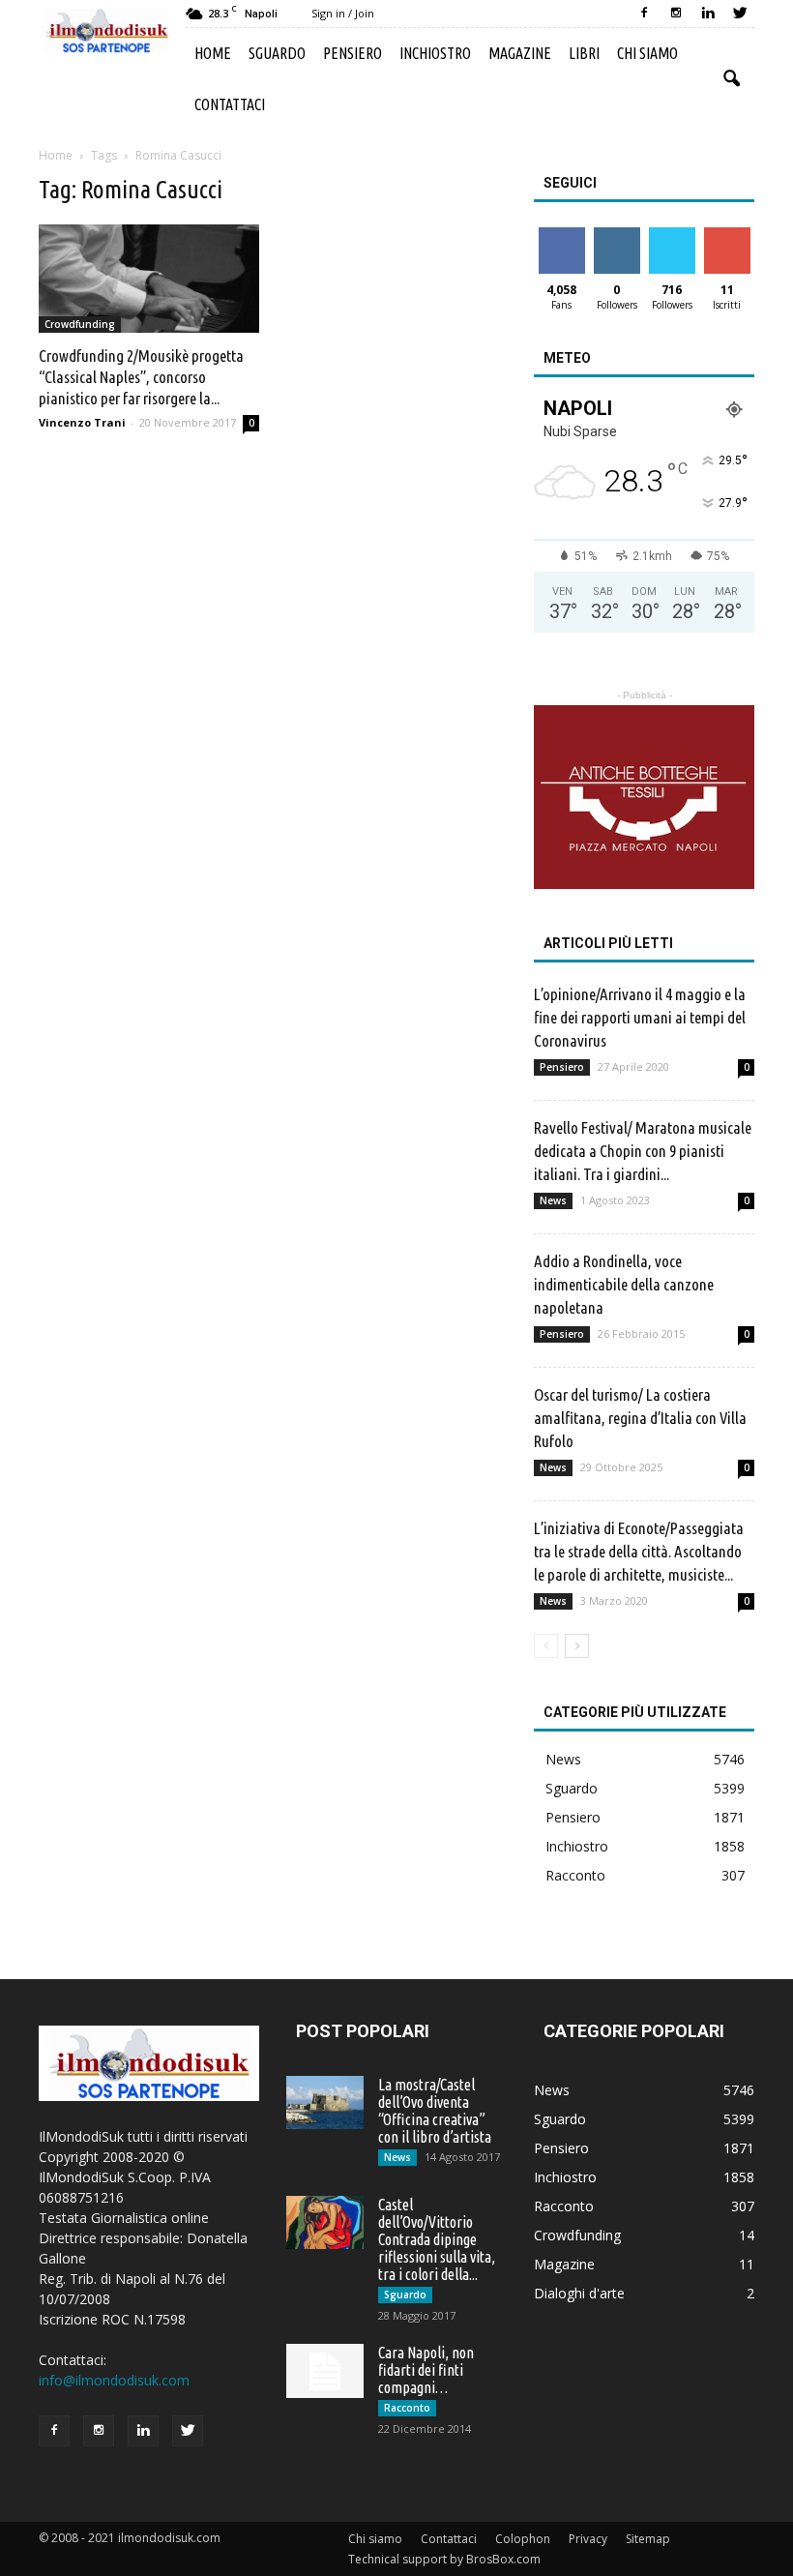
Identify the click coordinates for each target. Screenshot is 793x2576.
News (553, 1200)
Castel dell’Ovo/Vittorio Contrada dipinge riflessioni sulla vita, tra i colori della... (437, 2239)
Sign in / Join (343, 13)
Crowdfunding (80, 324)
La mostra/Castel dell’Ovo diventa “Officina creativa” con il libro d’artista (435, 2111)
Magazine (520, 53)
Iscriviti (727, 235)
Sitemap (648, 2539)
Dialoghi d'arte (579, 2293)
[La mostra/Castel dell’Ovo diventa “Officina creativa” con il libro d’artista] (325, 2102)
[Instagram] (676, 14)
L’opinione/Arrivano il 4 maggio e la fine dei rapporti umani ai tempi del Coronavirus (640, 1017)
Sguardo (277, 53)
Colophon (523, 2539)
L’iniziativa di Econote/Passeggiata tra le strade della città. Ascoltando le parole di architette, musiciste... (639, 1551)
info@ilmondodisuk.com (114, 2380)
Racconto (575, 1875)
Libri (584, 53)
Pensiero (352, 53)
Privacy (588, 2539)
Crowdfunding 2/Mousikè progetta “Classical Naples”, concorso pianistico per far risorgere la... (141, 377)
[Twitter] (740, 14)
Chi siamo (647, 53)
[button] (731, 79)
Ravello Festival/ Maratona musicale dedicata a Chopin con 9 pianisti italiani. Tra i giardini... (643, 1151)
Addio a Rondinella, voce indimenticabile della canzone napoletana (624, 1284)
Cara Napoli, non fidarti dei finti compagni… (426, 2370)
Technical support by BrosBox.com (444, 2559)
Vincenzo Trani (82, 422)
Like (561, 235)
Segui (617, 235)
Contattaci (230, 104)
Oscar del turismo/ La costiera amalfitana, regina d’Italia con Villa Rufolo (640, 1418)
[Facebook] (644, 14)
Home (213, 53)
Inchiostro (435, 53)
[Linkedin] (708, 14)
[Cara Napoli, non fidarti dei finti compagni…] (325, 2371)
